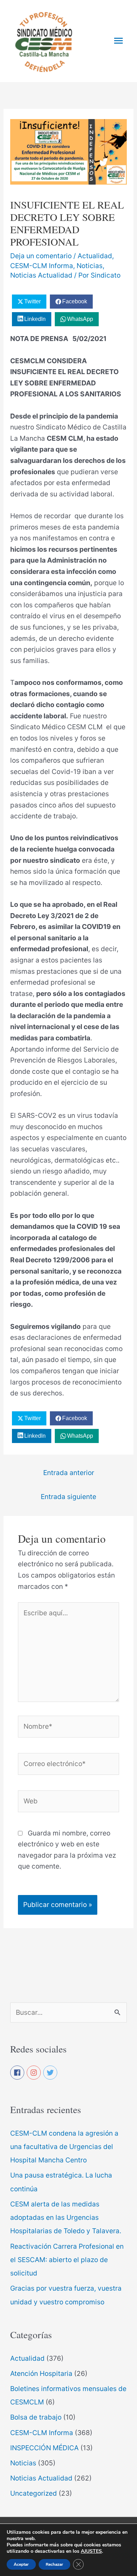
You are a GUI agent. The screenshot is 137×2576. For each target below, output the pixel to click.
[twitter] (51, 2073)
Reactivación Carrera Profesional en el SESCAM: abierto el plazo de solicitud (67, 2260)
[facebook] (18, 2073)
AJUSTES (91, 2551)
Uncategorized (34, 2493)
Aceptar (21, 2564)
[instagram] (34, 2073)
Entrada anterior (69, 1473)
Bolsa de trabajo (36, 2417)
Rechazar (54, 2564)
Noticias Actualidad (41, 275)
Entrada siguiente (68, 1497)
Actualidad (95, 256)
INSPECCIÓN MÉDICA (44, 2448)
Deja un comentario (41, 256)
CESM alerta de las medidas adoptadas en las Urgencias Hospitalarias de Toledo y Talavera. (67, 2218)
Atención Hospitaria (41, 2373)
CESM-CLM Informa (42, 266)
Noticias (90, 266)
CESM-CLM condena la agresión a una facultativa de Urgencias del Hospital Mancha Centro (64, 2147)
